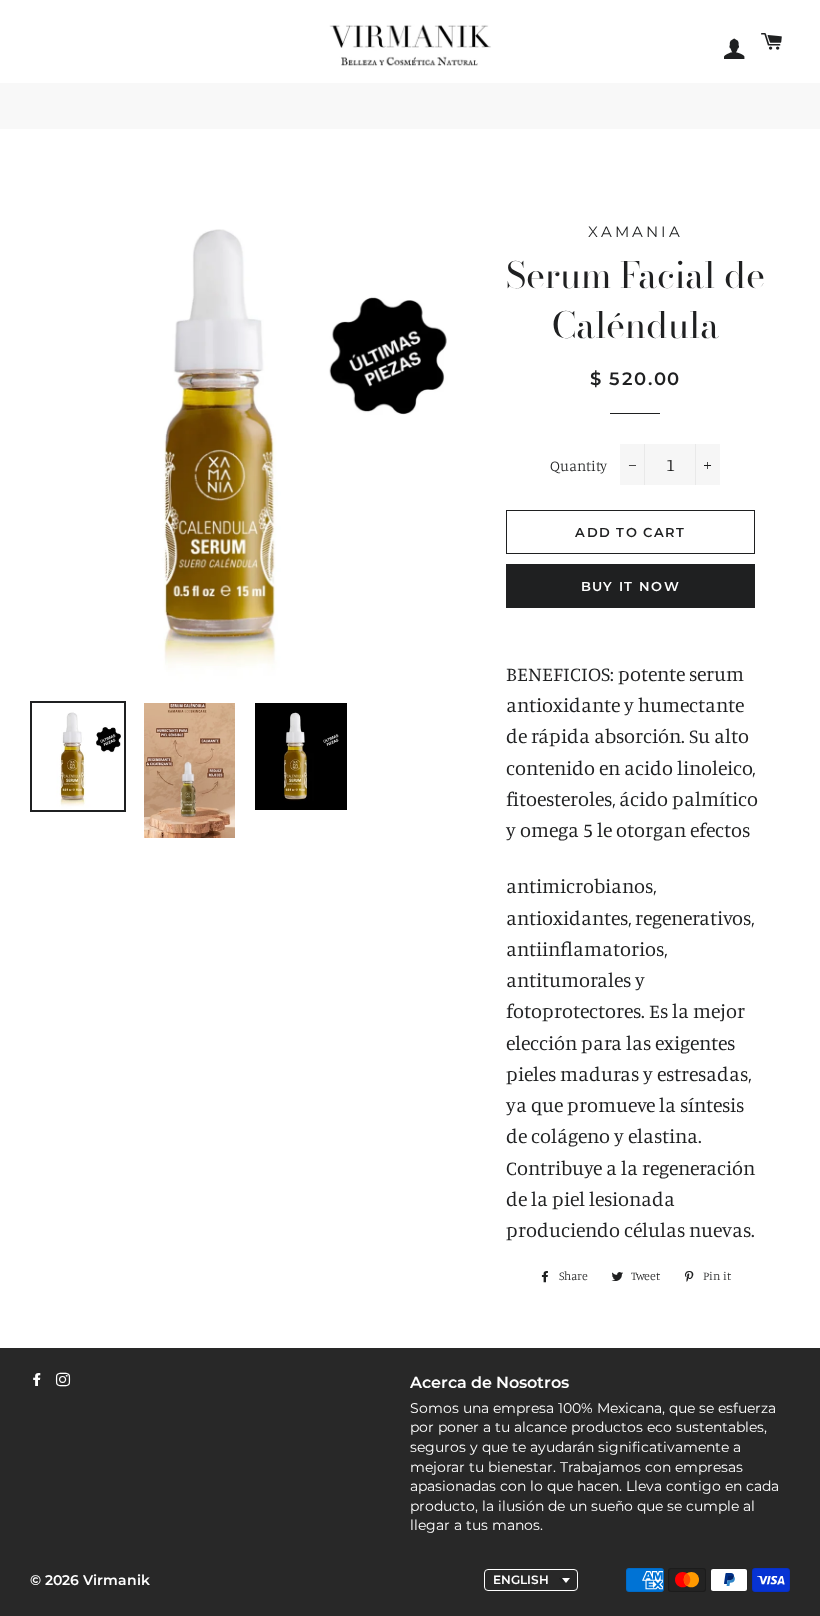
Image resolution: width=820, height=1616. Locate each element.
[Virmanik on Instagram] (63, 1380)
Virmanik (116, 1580)
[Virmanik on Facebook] (37, 1380)
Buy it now (630, 586)
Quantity (578, 465)
